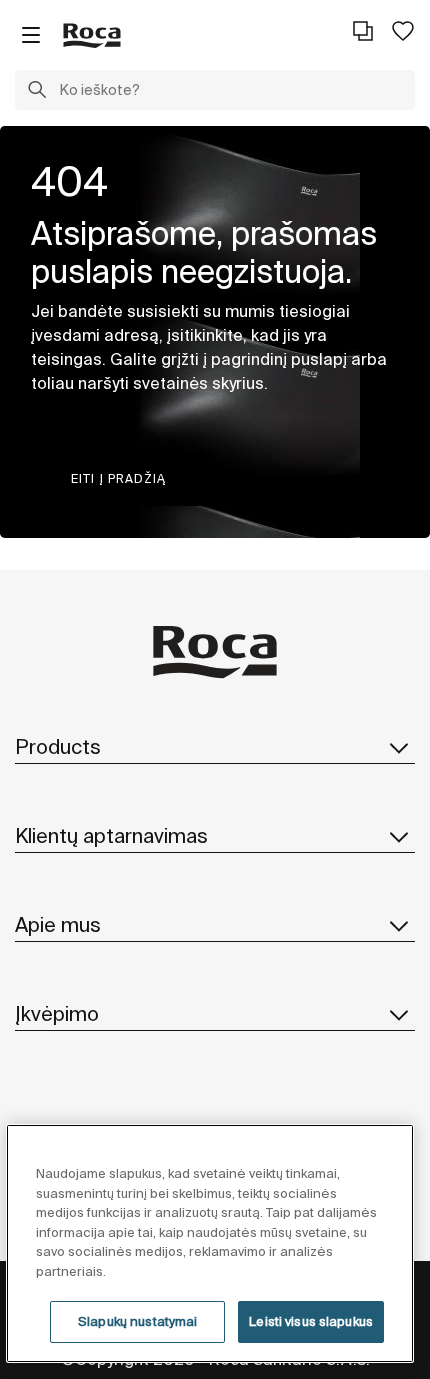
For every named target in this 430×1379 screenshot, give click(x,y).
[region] (210, 1243)
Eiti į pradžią (118, 478)
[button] (37, 92)
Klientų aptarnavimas (111, 835)
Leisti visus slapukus (311, 1321)
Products (58, 746)
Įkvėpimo (57, 1013)
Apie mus (58, 924)
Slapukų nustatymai (137, 1321)
